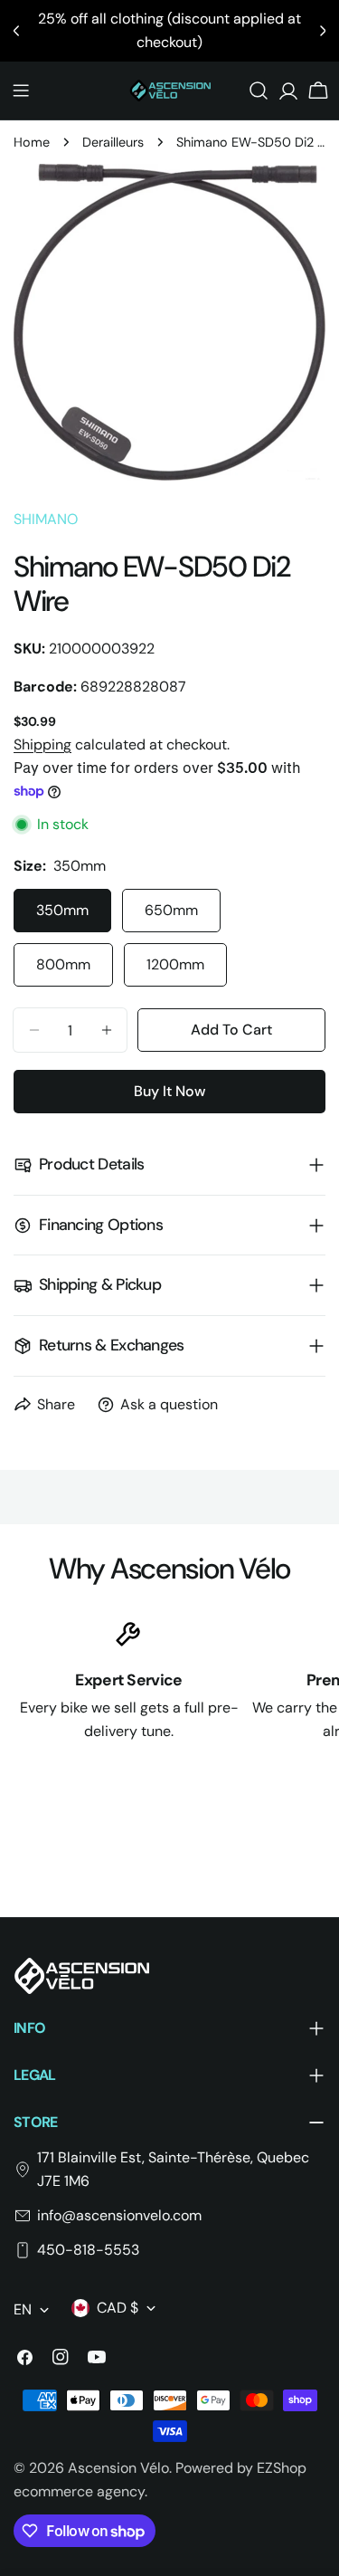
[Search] (259, 91)
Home (32, 142)
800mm (63, 964)
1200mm (175, 964)
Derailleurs (113, 142)
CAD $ (118, 2308)
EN (23, 2309)
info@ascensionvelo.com (119, 2215)
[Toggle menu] (21, 91)
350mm (62, 910)
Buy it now (169, 1091)
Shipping (42, 744)
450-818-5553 (88, 2250)
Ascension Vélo (118, 2468)
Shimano (46, 519)
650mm (171, 910)
